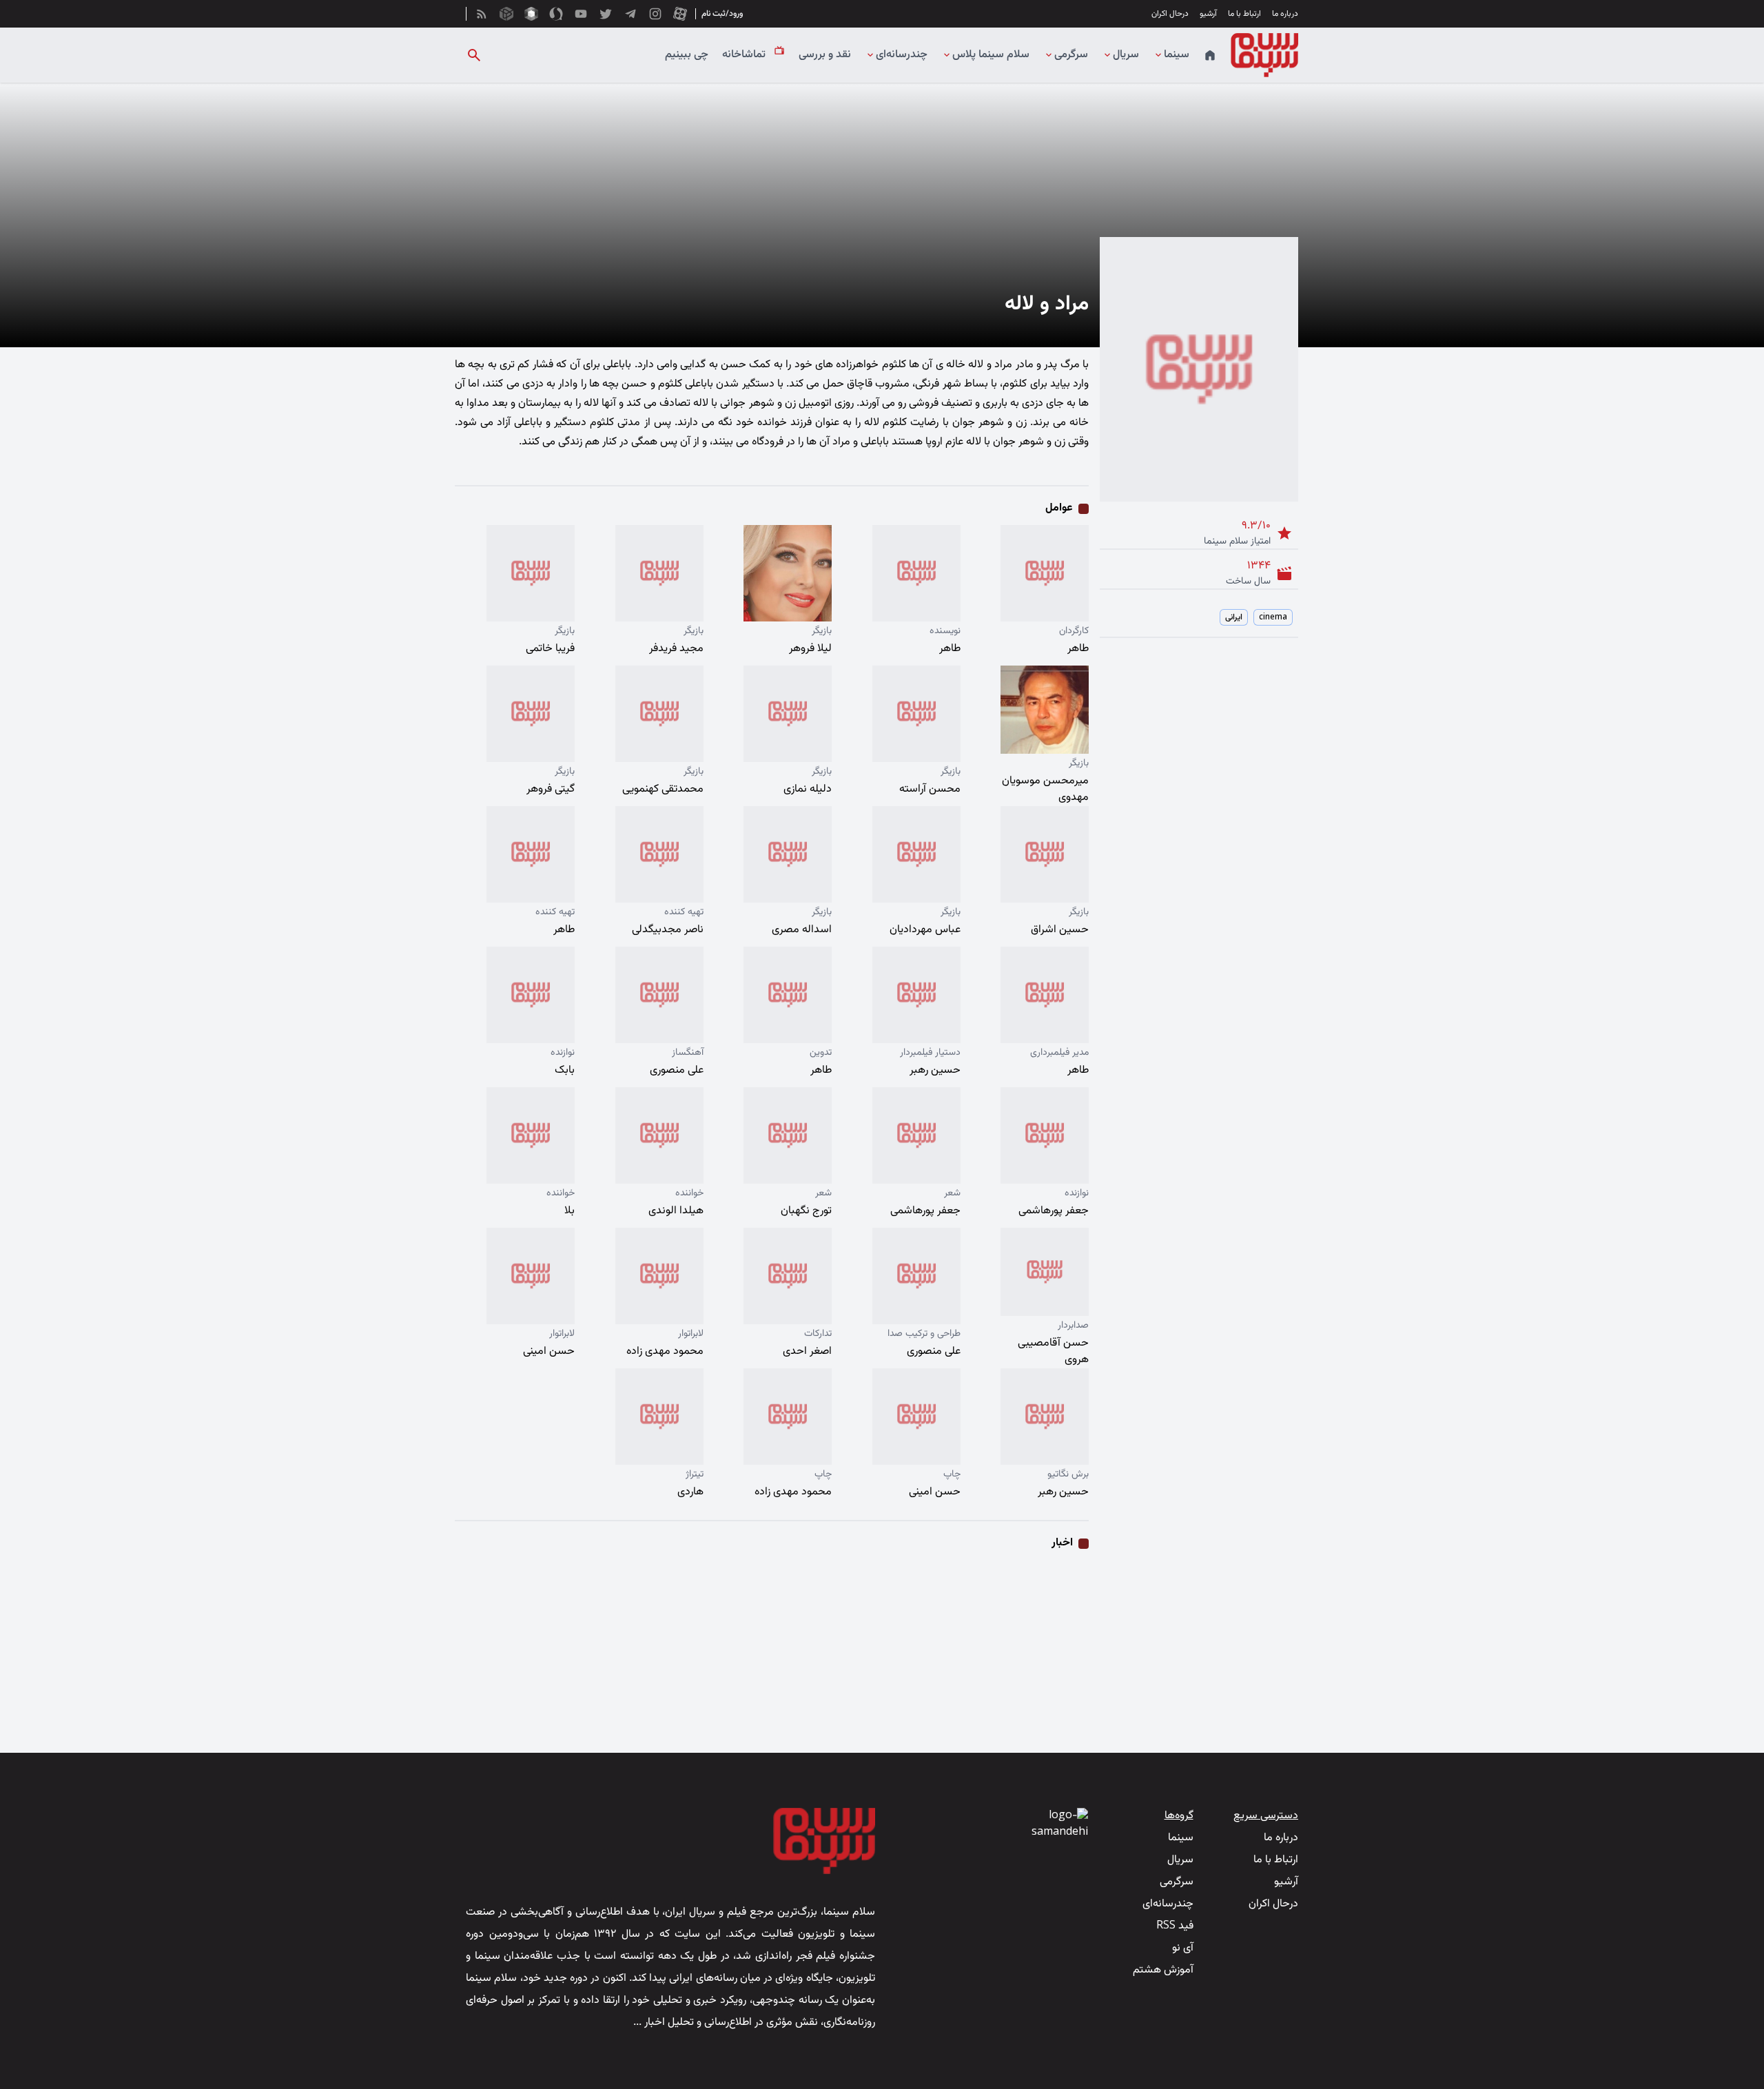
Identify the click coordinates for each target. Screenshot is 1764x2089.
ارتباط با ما (1244, 14)
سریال (1126, 55)
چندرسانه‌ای (902, 55)
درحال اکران (1170, 14)
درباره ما (1285, 14)
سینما (1177, 55)
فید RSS (1175, 1926)
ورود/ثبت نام (722, 14)
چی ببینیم (687, 55)
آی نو (1183, 1948)
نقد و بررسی (825, 55)
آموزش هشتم (1163, 1970)
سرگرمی (1071, 55)
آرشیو (1208, 14)
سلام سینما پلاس (991, 55)
